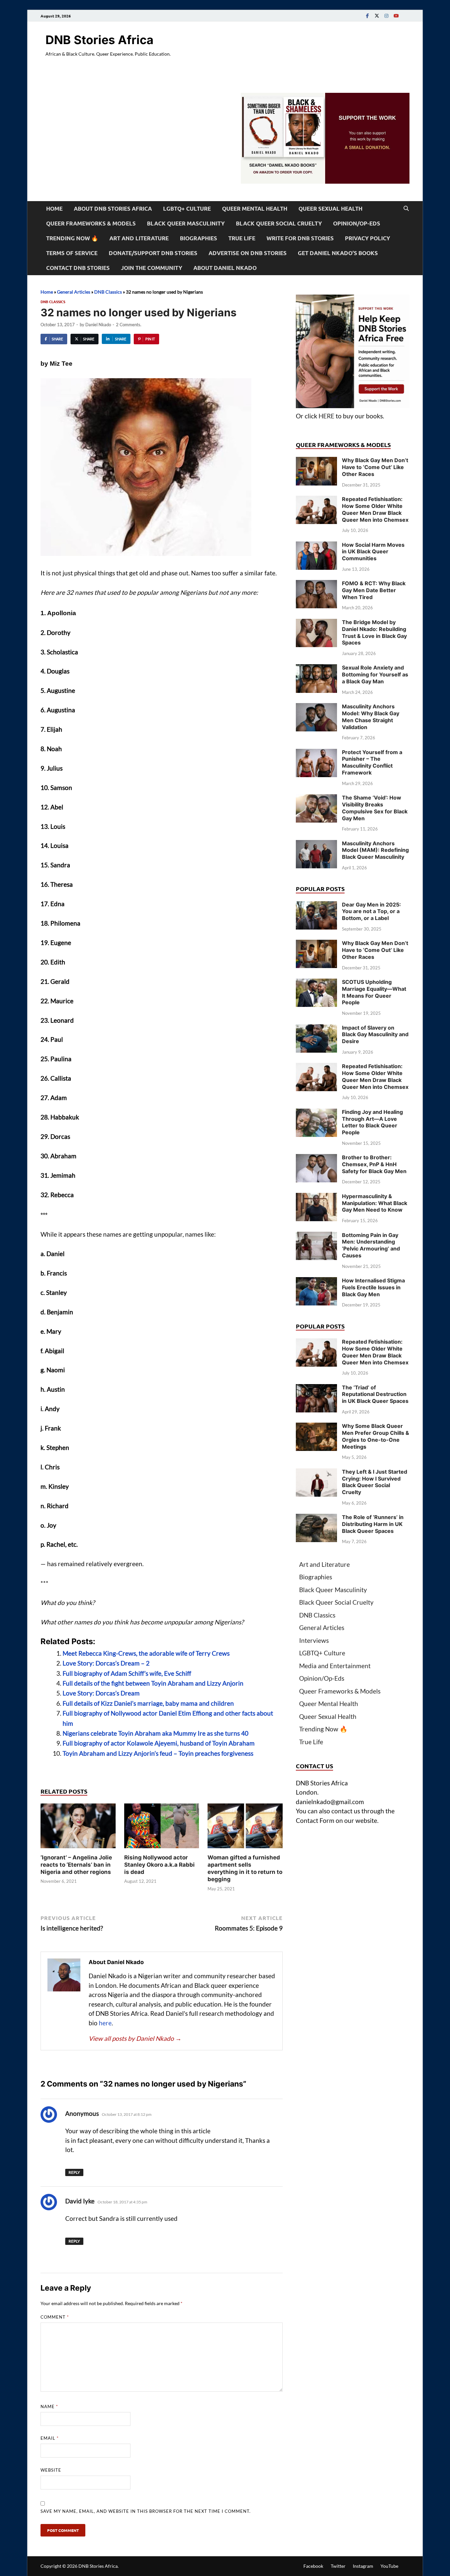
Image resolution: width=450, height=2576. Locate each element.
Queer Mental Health (255, 209)
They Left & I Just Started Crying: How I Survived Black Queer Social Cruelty (375, 1482)
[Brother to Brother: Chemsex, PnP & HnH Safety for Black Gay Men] (316, 1158)
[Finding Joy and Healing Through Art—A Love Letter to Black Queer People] (316, 1113)
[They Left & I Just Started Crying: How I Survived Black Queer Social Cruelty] (316, 1473)
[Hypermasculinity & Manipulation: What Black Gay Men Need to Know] (316, 1197)
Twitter (338, 2566)
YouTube (389, 2566)
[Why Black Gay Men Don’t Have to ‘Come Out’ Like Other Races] (316, 461)
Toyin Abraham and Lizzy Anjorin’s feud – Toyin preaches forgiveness (158, 1753)
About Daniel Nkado (225, 268)
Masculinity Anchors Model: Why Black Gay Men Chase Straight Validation (371, 717)
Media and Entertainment (335, 1666)
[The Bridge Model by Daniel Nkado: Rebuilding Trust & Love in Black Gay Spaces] (316, 623)
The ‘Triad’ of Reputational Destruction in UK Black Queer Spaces (375, 1394)
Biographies (198, 238)
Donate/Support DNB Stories (153, 253)
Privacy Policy (367, 238)
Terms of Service (72, 253)
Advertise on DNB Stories (248, 253)
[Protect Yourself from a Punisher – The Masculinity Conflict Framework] (316, 753)
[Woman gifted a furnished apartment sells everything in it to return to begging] (245, 1828)
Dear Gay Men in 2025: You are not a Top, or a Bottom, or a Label (371, 911)
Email (50, 2438)
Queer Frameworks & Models (91, 223)
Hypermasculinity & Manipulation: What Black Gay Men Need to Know (375, 1203)
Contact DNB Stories (78, 268)
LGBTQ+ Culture (187, 209)
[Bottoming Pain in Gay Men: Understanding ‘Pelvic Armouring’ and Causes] (316, 1236)
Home (54, 209)
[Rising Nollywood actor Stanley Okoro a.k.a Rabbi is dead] (162, 1828)
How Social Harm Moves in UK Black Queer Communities (373, 552)
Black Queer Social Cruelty (279, 223)
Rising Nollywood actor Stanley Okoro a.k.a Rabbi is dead (159, 1865)
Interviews (314, 1640)
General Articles (74, 292)
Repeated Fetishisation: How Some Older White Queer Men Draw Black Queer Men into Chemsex (375, 509)
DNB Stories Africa (99, 40)
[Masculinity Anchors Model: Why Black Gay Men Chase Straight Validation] (316, 708)
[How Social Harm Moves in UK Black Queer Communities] (316, 546)
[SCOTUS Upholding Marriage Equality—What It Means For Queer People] (316, 983)
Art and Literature (139, 238)
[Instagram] (386, 16)
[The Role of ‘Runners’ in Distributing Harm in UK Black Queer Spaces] (316, 1518)
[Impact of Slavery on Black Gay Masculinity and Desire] (316, 1029)
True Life (242, 238)
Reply (74, 2172)
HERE (326, 416)
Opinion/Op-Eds (357, 223)
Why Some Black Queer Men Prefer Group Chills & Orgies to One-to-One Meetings (376, 1436)
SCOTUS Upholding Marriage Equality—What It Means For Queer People (374, 992)
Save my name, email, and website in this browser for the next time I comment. (146, 2511)
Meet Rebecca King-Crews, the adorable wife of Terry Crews (146, 1653)
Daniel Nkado (98, 325)
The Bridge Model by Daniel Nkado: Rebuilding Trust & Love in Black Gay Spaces (374, 632)
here (105, 2023)
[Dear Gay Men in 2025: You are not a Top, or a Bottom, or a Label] (316, 906)
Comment (55, 2317)
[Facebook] (367, 16)
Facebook (313, 2566)
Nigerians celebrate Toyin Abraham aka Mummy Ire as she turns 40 (155, 1733)
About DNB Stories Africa (113, 209)
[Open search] (406, 209)
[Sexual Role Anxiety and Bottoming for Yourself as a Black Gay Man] (316, 669)
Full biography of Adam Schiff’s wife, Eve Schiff (127, 1673)
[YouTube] (396, 16)
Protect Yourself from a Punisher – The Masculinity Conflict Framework (372, 762)
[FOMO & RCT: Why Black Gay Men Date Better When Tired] (316, 584)
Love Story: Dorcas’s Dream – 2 (106, 1663)
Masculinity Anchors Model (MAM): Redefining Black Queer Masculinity (375, 850)
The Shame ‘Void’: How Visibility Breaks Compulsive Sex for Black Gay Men (375, 808)
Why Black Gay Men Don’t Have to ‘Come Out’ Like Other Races (375, 467)
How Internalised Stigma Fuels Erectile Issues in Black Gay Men (373, 1287)
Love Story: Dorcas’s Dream (101, 1693)
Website (51, 2470)
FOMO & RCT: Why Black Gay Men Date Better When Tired (374, 590)
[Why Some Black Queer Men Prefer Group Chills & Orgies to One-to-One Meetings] (316, 1427)
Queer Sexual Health (330, 209)
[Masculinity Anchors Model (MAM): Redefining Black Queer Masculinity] (316, 844)
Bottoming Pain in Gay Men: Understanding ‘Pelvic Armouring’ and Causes (371, 1245)
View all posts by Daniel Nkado (135, 2038)
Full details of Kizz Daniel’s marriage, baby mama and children (148, 1703)
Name (49, 2406)
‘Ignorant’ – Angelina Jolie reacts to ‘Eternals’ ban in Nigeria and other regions (76, 1865)
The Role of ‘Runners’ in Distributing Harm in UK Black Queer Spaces (373, 1524)
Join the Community (152, 268)
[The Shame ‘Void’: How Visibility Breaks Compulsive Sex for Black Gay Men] (316, 799)
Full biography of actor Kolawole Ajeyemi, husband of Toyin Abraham (159, 1743)
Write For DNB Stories (300, 238)
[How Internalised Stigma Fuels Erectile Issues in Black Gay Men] (316, 1282)
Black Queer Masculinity (186, 223)
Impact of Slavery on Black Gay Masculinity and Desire (375, 1035)
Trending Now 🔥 (72, 238)
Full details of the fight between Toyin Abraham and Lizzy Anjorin (153, 1683)
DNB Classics (108, 292)
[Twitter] (377, 16)
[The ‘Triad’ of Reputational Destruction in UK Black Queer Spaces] (316, 1389)
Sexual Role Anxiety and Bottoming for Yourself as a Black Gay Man (375, 674)
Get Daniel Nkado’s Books (338, 253)
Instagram (363, 2566)
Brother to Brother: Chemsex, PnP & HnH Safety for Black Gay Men (374, 1164)
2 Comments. (129, 325)
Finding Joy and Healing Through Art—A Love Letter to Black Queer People (372, 1122)
